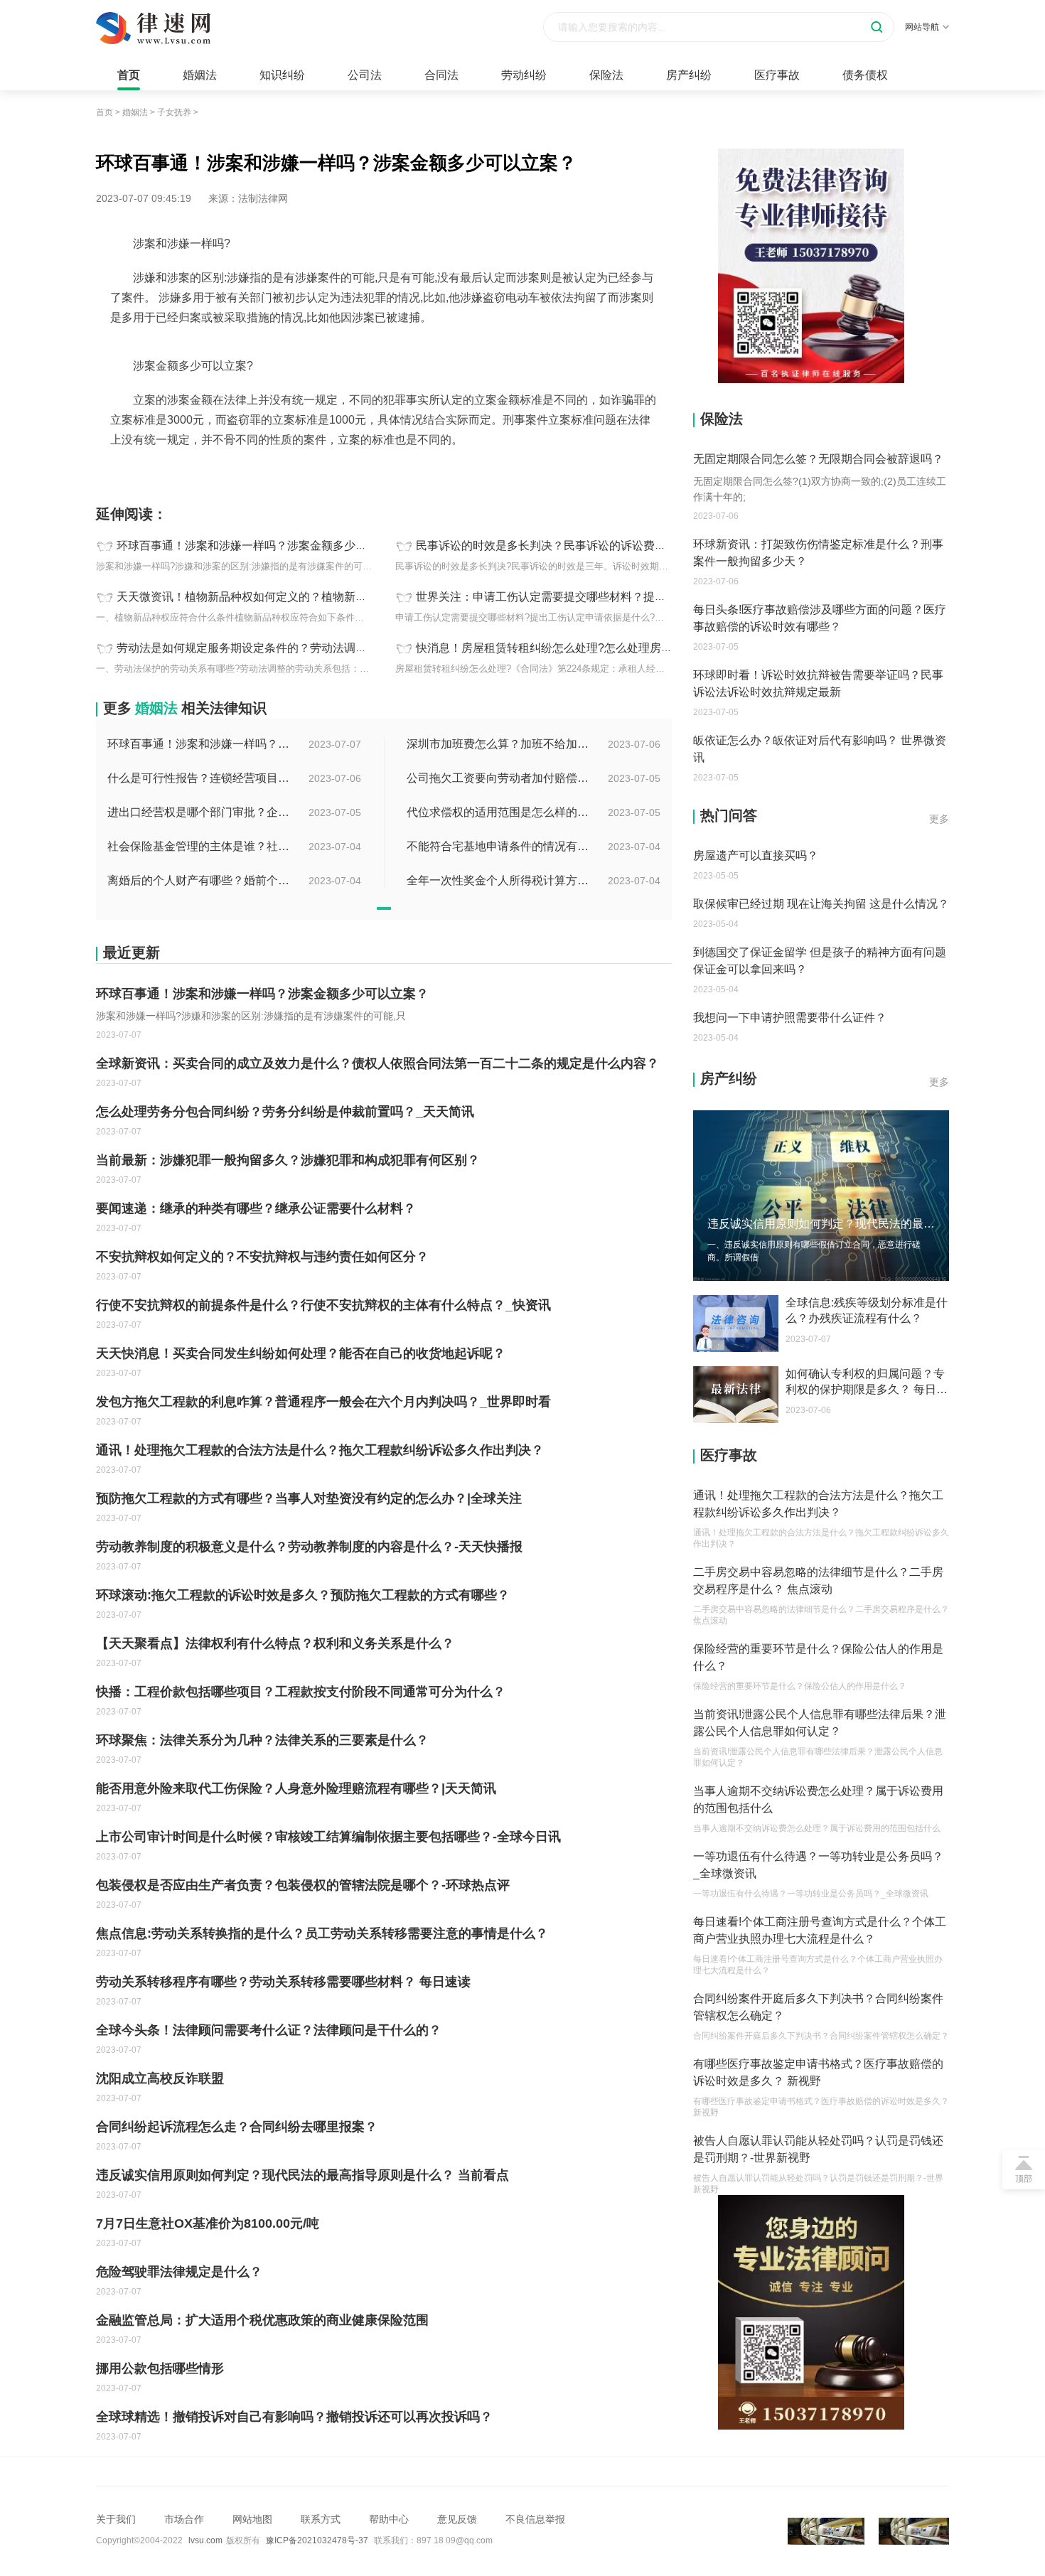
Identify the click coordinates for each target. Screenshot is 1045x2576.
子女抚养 (174, 112)
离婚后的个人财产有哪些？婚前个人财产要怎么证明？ (200, 880)
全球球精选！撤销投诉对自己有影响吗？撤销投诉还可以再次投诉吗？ (294, 2417)
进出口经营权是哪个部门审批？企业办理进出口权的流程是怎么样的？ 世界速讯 (200, 812)
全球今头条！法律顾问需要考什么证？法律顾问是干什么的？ (269, 2030)
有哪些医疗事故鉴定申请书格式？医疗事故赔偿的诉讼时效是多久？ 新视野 (818, 2072)
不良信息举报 (535, 2519)
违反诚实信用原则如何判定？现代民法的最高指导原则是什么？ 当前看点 (302, 2175)
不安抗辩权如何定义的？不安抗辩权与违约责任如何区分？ (262, 1257)
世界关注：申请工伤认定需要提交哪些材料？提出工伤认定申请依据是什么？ (609, 597)
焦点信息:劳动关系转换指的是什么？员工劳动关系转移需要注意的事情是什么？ (322, 1933)
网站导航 (922, 27)
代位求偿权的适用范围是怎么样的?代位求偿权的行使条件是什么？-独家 (499, 812)
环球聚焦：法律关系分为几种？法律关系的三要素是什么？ (262, 1740)
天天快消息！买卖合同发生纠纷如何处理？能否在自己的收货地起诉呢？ (301, 1353)
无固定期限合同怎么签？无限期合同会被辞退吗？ (818, 459)
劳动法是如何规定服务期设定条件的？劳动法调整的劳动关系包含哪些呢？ (304, 648)
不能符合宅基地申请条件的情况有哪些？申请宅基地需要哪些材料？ (499, 846)
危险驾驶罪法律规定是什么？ (179, 2272)
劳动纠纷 (524, 75)
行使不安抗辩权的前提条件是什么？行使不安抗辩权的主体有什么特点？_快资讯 (323, 1305)
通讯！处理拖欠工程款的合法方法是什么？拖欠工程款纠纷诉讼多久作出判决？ (320, 1450)
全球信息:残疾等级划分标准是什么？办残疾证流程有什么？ (867, 1310)
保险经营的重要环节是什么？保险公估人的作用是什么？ (818, 1657)
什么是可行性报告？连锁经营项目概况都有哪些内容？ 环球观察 (200, 778)
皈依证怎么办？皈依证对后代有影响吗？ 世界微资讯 (820, 749)
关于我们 (116, 2519)
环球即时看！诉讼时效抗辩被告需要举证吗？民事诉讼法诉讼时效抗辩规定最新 (818, 683)
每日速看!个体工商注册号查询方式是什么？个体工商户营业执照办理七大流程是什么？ (820, 1930)
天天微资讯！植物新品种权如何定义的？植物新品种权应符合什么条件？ (299, 597)
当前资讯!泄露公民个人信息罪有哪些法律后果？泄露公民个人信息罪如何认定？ (820, 1723)
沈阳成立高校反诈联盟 (160, 2078)
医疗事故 (777, 75)
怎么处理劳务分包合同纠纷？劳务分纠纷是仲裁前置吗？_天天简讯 (285, 1112)
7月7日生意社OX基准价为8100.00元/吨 (208, 2223)
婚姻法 (200, 75)
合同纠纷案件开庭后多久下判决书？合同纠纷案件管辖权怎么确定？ (818, 2007)
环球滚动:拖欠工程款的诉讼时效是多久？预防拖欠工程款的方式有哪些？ (303, 1595)
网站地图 (252, 2519)
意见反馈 (457, 2519)
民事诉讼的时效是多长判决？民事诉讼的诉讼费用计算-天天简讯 (577, 546)
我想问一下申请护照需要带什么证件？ (790, 1018)
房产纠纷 (689, 75)
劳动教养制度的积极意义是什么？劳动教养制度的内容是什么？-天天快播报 (309, 1547)
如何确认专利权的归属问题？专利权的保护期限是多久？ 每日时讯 (867, 1383)
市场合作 (184, 2519)
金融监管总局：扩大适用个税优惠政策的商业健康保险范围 (262, 2320)
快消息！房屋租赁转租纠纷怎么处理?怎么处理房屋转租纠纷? (570, 648)
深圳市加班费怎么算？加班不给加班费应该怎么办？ (499, 744)
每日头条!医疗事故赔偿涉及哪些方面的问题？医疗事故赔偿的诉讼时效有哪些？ (820, 618)
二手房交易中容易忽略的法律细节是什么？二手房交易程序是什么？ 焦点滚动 (818, 1581)
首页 (129, 75)
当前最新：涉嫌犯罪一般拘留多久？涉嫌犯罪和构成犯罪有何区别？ (288, 1160)
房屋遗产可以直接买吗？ (756, 855)
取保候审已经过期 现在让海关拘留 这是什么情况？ (821, 904)
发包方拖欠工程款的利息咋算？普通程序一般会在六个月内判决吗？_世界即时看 (323, 1402)
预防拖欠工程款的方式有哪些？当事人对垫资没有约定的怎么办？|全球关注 (309, 1498)
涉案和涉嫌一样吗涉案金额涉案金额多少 (218, 471)
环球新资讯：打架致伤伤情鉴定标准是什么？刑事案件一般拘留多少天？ (818, 553)
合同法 (441, 75)
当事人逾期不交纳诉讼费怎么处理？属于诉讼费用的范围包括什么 (818, 1799)
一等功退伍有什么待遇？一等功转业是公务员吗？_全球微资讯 (818, 1865)
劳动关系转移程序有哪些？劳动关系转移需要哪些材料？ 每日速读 (283, 1982)
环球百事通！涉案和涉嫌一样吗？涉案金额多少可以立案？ (264, 546)
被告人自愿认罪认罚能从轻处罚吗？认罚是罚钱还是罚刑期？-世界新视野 (818, 2149)
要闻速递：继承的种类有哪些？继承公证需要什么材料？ (256, 1208)
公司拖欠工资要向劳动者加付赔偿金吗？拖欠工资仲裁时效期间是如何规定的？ (499, 778)
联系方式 (321, 2519)
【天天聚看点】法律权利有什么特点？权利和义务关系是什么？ (275, 1643)
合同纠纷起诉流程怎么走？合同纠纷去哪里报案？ (237, 2127)
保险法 (606, 75)
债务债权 (865, 75)
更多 (939, 819)
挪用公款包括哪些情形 (160, 2368)
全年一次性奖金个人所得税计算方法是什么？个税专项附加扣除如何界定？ (499, 880)
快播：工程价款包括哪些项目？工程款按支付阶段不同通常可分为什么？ (301, 1692)
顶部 (1024, 2179)
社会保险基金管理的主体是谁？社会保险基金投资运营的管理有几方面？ (200, 846)
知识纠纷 (282, 75)
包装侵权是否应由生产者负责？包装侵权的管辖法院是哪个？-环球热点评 (303, 1885)
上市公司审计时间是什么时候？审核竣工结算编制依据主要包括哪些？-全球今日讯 (328, 1837)
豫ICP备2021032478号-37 (317, 2540)
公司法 (365, 75)
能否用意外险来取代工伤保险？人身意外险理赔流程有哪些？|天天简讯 (296, 1788)
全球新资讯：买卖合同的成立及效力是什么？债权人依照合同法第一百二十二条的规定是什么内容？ (377, 1063)
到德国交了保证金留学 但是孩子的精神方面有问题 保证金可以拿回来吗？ (820, 961)
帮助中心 (389, 2519)
